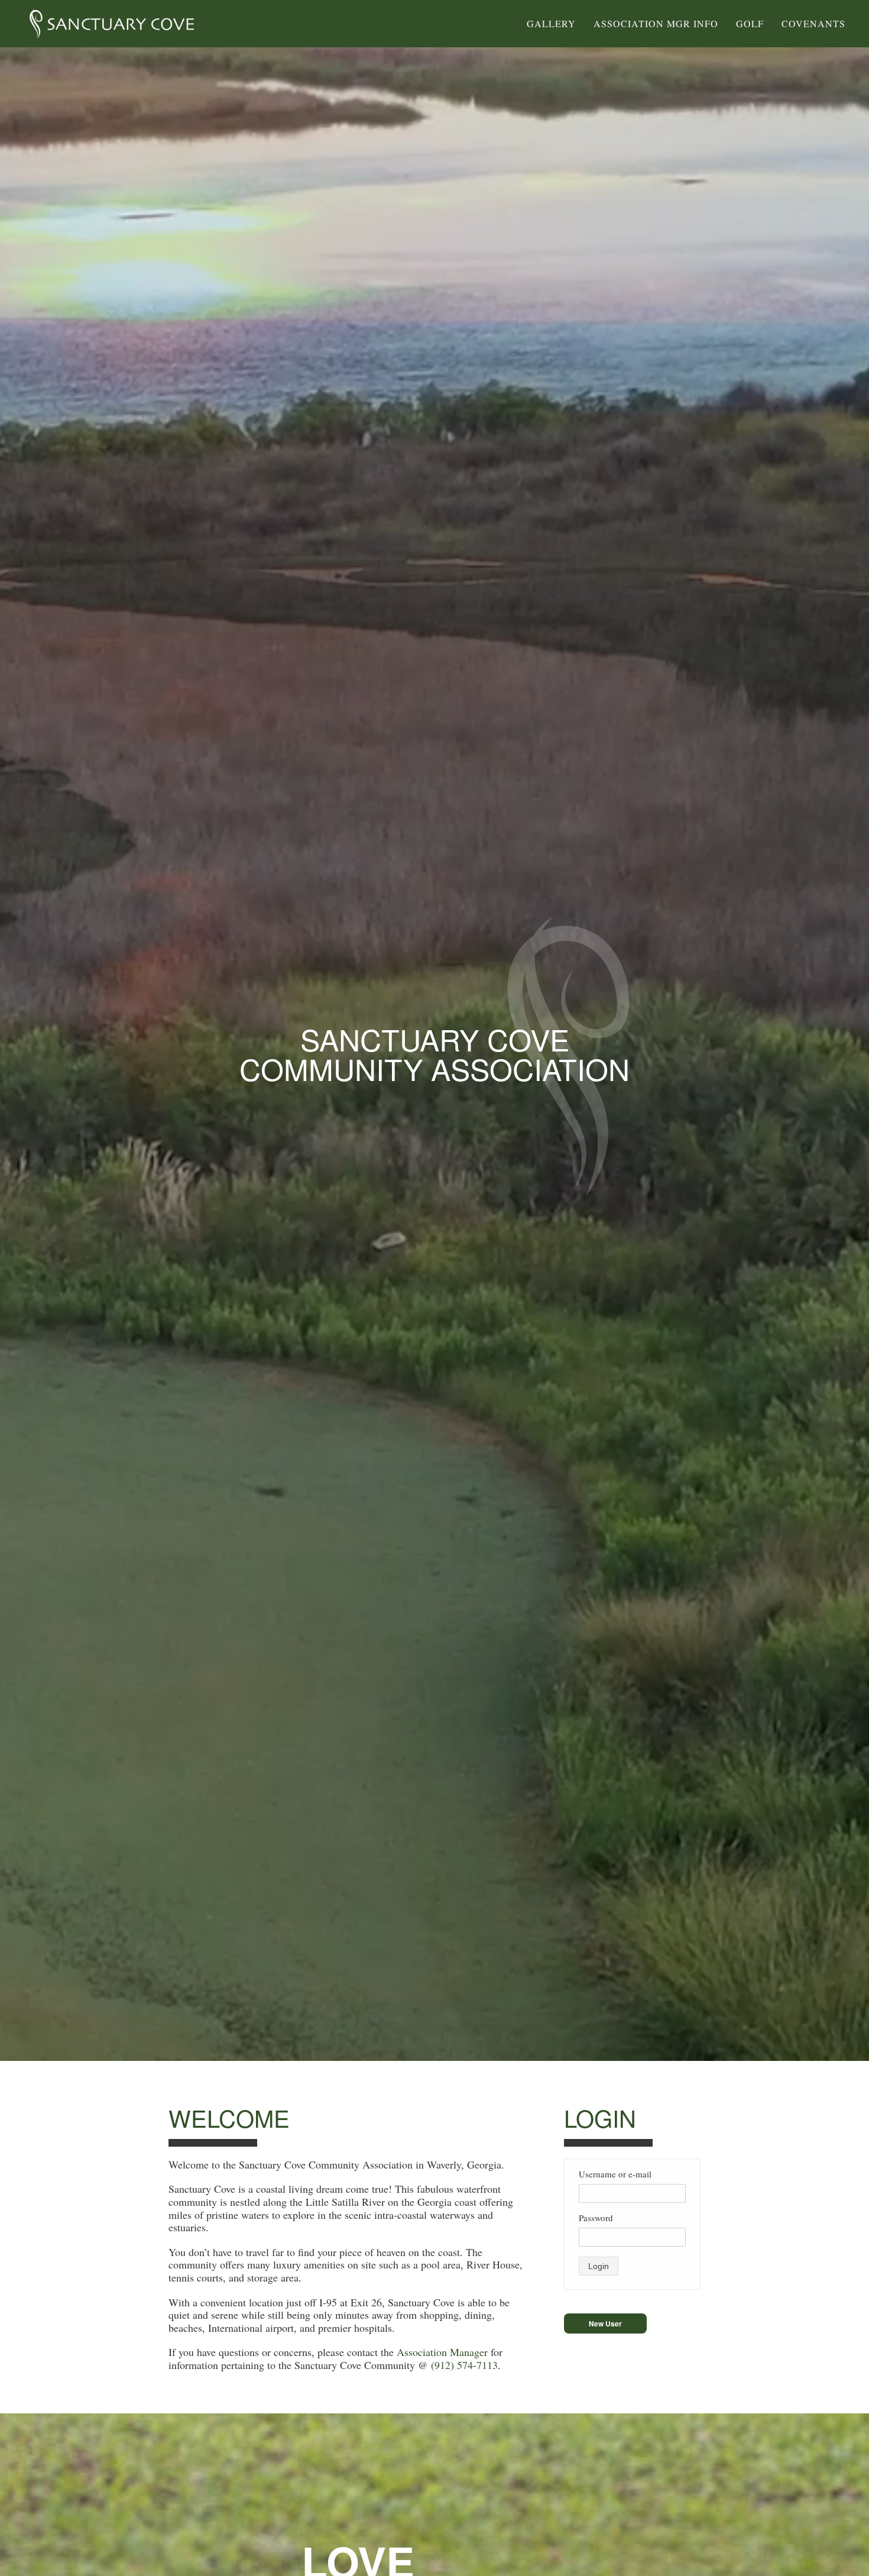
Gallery (551, 23)
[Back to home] (112, 24)
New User (605, 2323)
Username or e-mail (615, 2174)
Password (596, 2218)
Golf (750, 23)
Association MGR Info (656, 23)
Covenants (813, 23)
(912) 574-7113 (464, 2365)
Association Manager (444, 2352)
